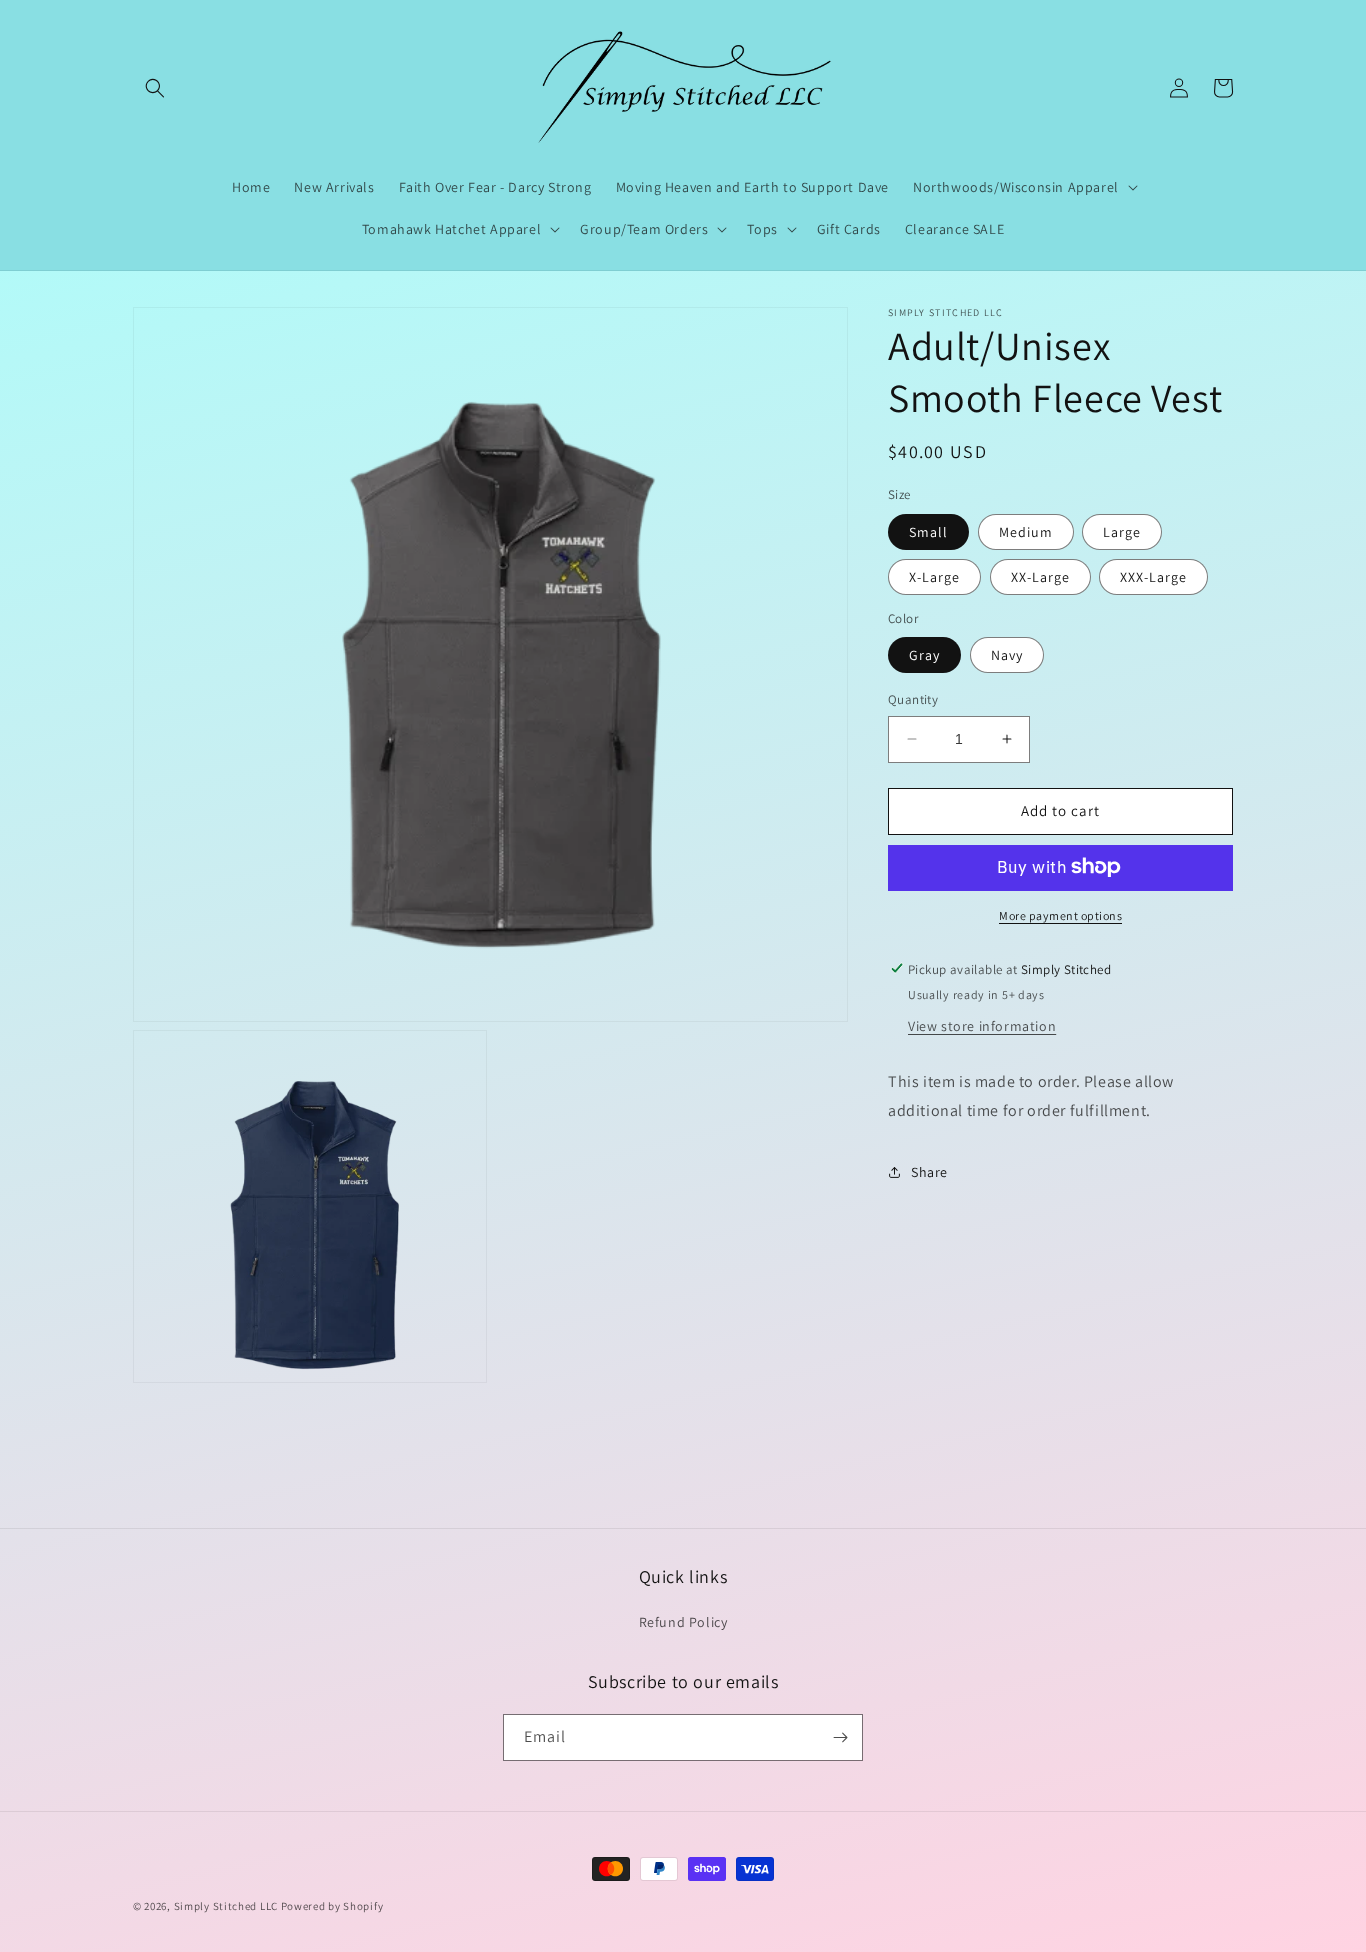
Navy (1007, 655)
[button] (155, 88)
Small (928, 531)
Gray (924, 655)
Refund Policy (683, 1622)
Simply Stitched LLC (226, 1906)
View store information (982, 1025)
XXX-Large (1153, 576)
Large (1122, 531)
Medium (1026, 531)
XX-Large (1040, 576)
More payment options (1060, 914)
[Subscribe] (840, 1737)
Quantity (913, 699)
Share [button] (929, 1171)
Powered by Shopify (332, 1906)
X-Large (934, 576)
